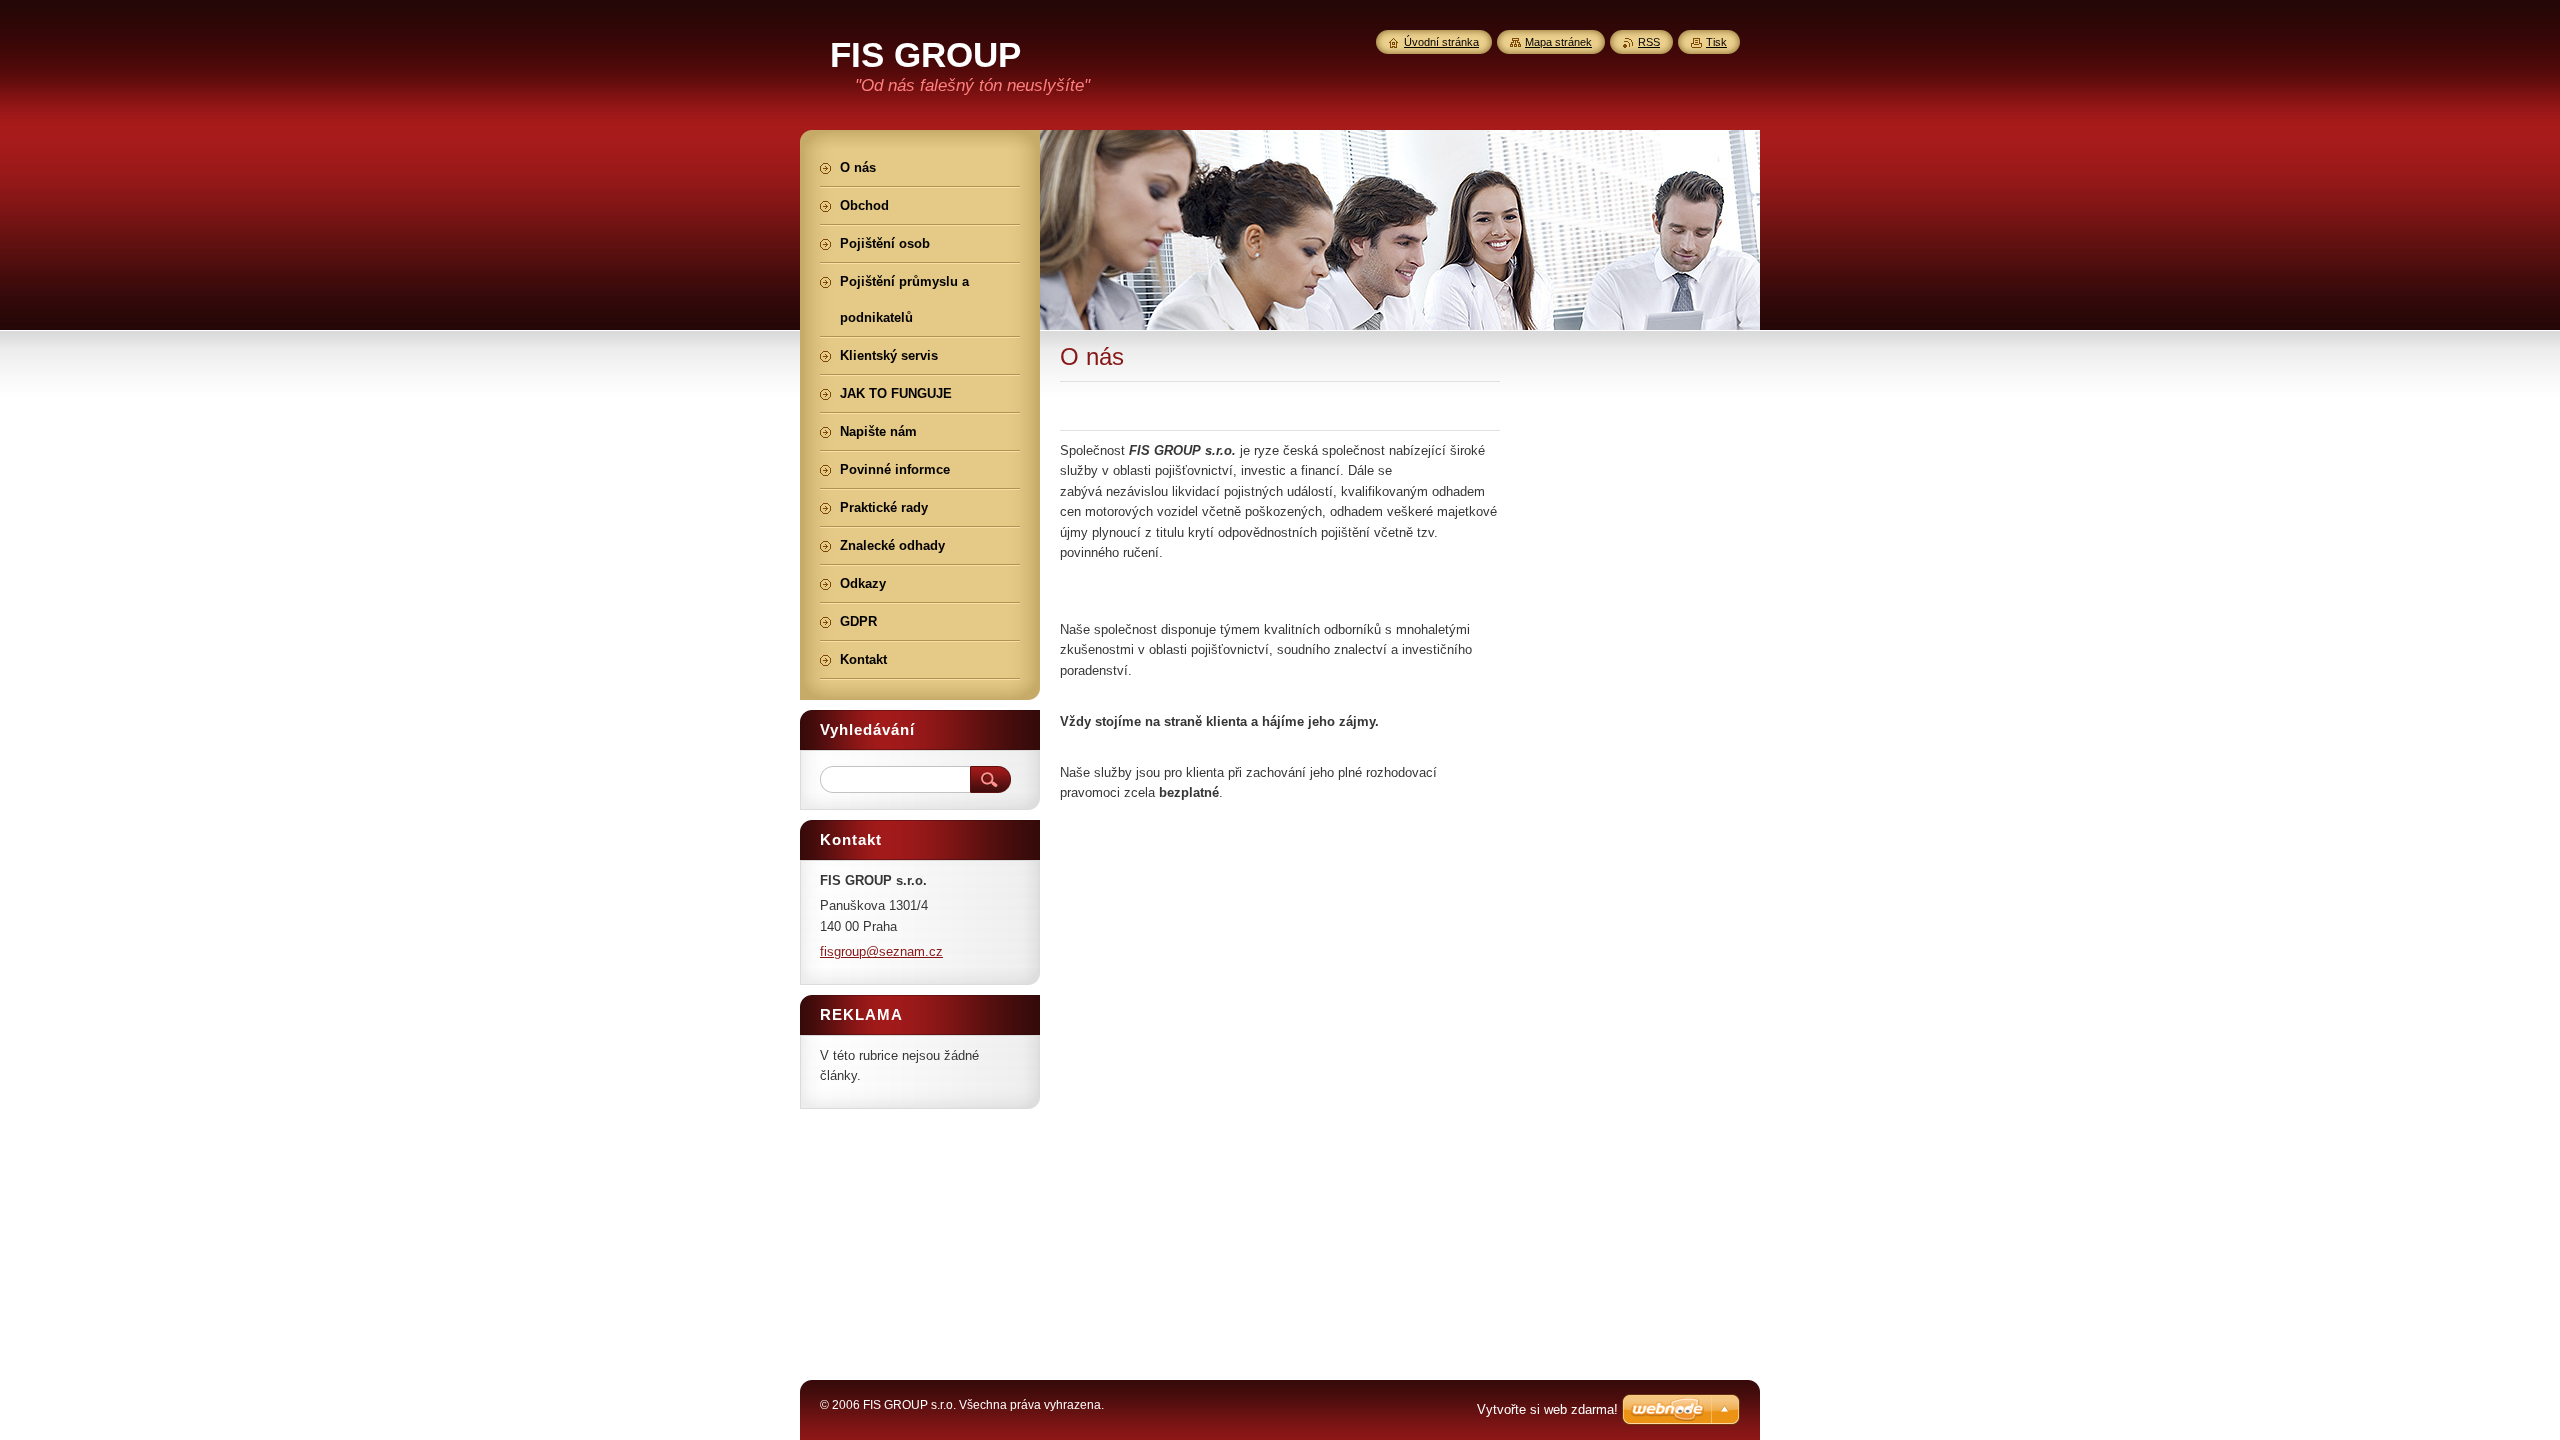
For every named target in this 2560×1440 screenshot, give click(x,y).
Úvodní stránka (1441, 42)
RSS (1649, 42)
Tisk (1716, 42)
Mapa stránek (1558, 42)
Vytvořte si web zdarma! (1547, 1409)
